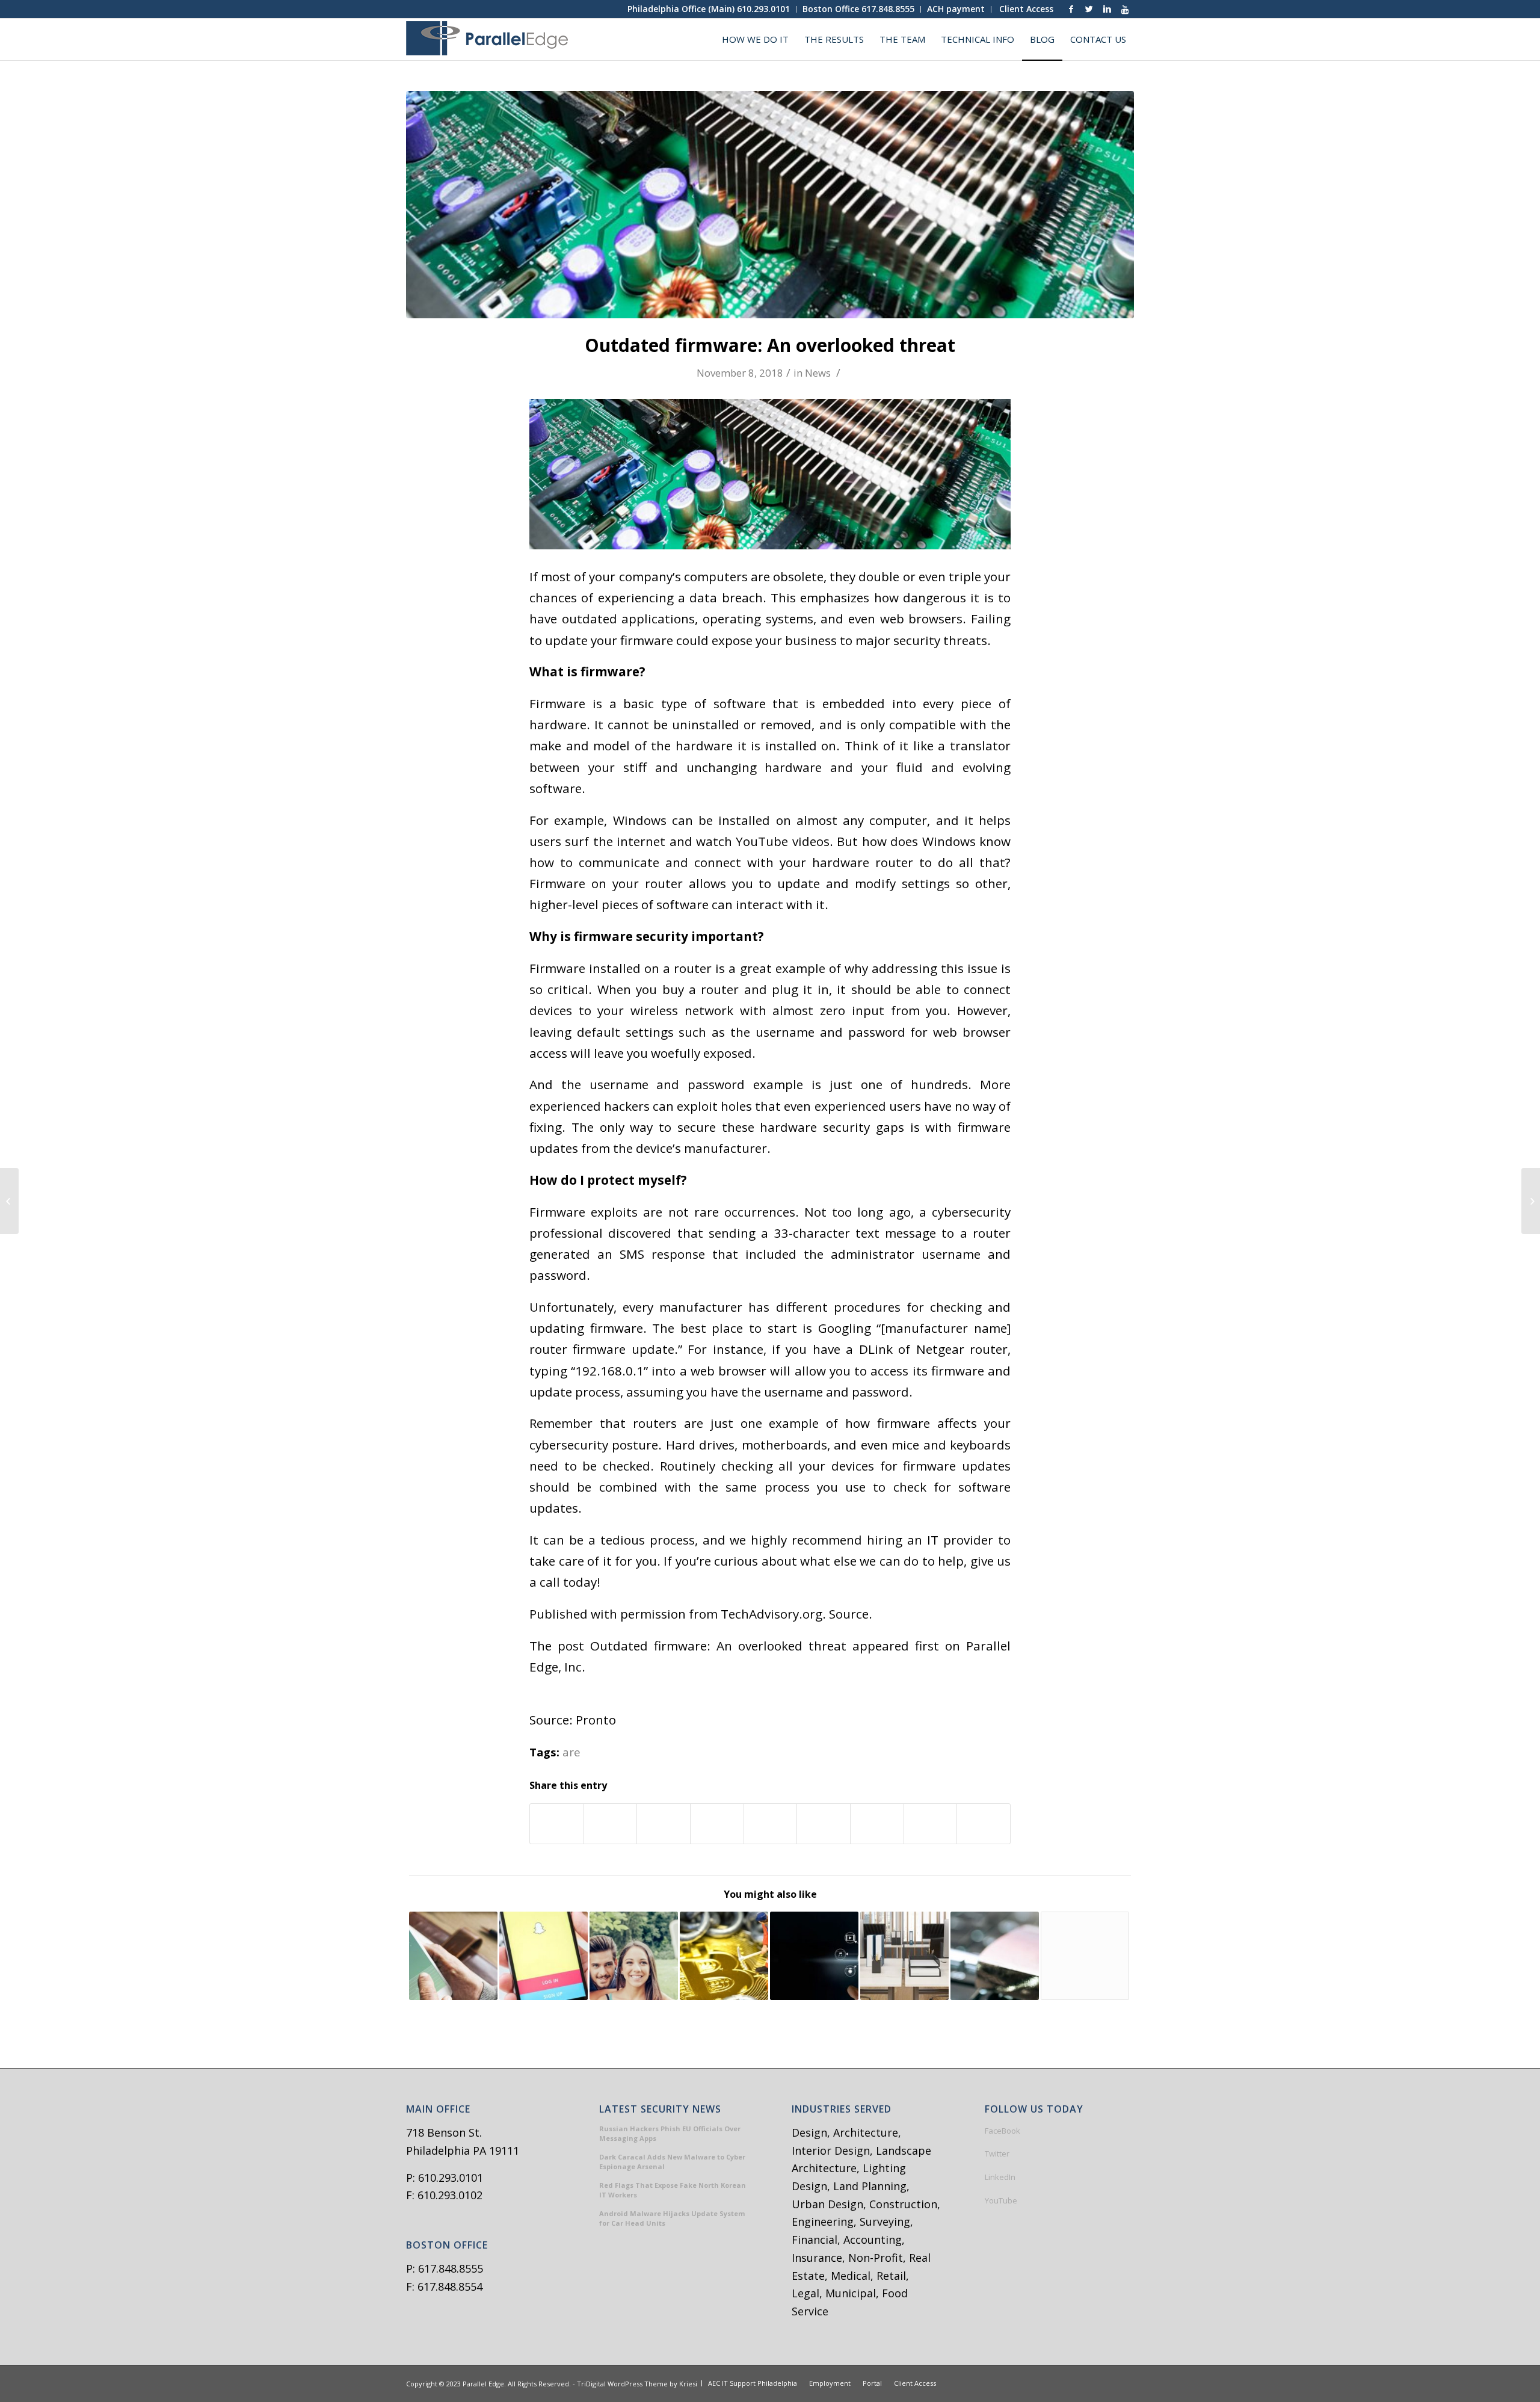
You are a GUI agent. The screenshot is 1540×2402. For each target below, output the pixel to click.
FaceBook (1003, 2131)
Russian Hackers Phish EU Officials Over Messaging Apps (670, 2134)
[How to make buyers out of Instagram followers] (634, 1956)
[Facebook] (1071, 9)
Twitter (997, 2153)
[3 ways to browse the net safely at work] (9, 1201)
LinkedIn (1000, 2177)
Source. (851, 1614)
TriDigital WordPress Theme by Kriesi (637, 2384)
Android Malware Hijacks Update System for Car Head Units (672, 2218)
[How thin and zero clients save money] (904, 1956)
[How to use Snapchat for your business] (544, 1956)
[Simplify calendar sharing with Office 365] (453, 1956)
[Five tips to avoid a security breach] (995, 1956)
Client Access (1026, 9)
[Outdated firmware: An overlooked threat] (770, 205)
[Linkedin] (1107, 9)
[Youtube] (1125, 9)
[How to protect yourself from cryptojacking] (724, 1956)
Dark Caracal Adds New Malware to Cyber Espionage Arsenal (672, 2162)
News (818, 373)
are (571, 1752)
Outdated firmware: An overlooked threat (770, 345)
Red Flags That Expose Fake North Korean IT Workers (673, 2190)
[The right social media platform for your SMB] (1531, 1201)
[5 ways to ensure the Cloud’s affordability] (814, 1956)
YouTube (1001, 2200)
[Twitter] (1089, 9)
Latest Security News (660, 2110)
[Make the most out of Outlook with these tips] (1085, 1956)
